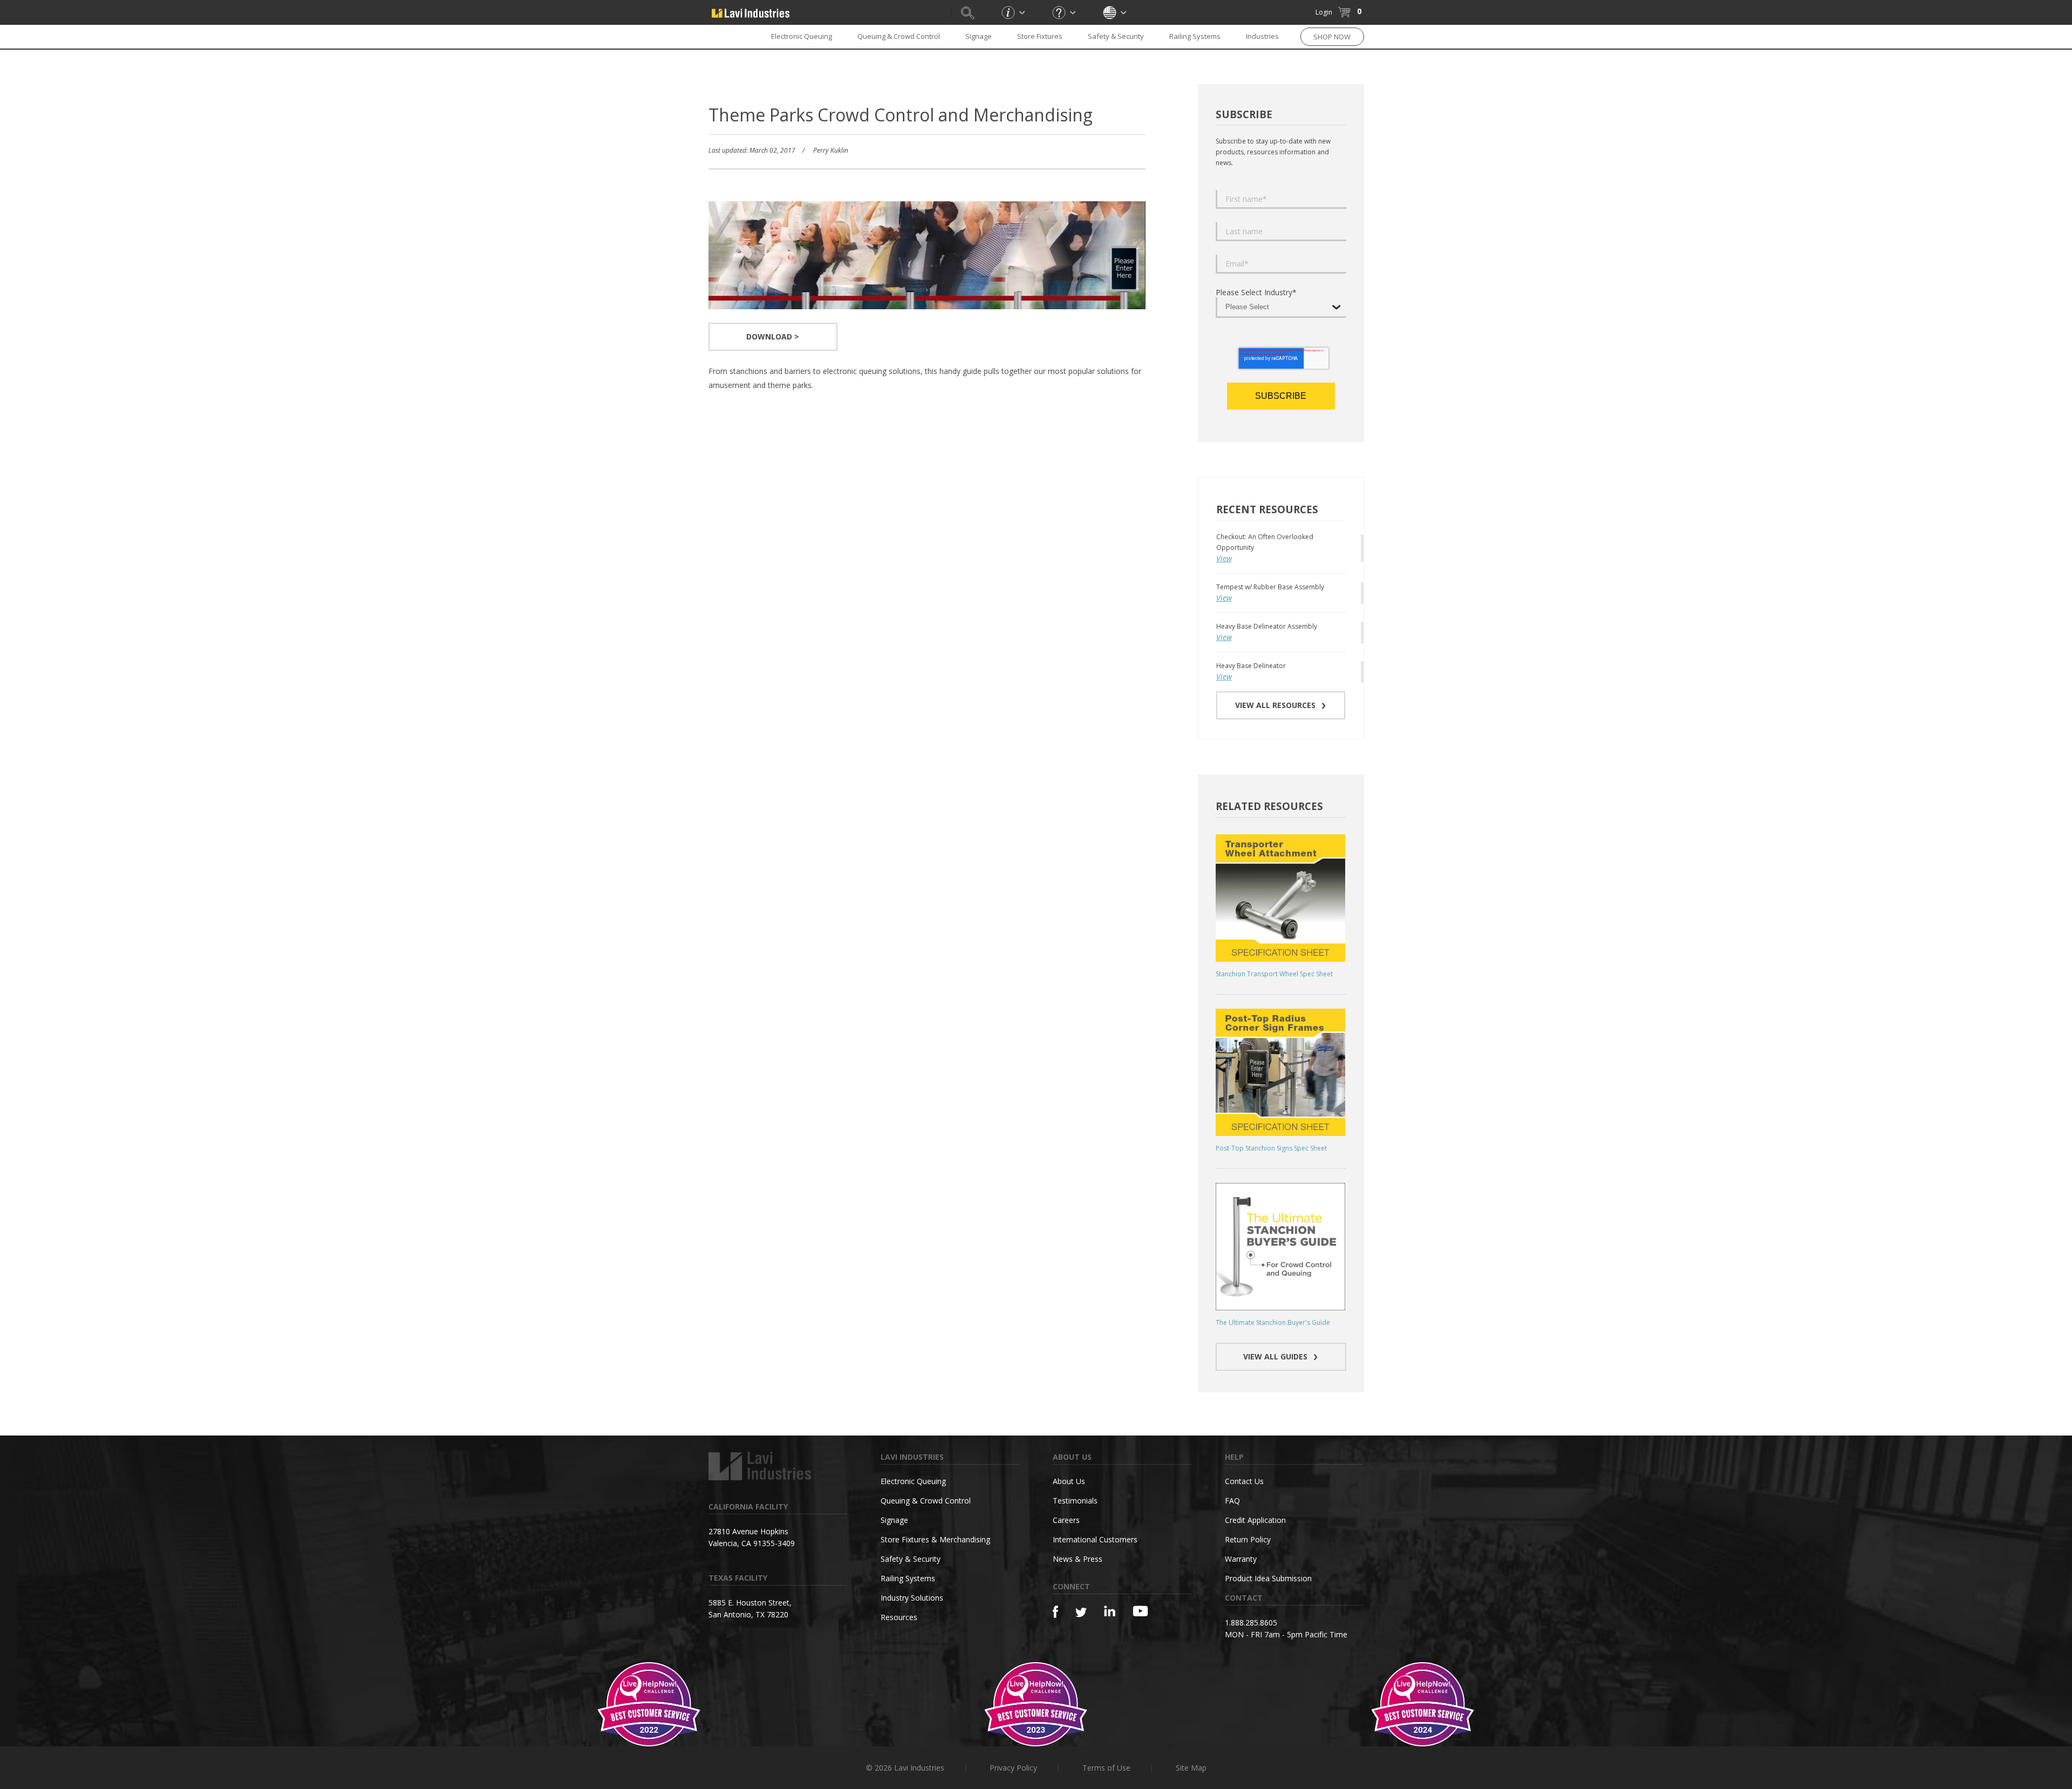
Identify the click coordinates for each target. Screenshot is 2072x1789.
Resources (899, 1617)
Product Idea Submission (1268, 1578)
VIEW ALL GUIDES (1275, 1356)
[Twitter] (1081, 1613)
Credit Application (1255, 1520)
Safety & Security (1116, 36)
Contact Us (1244, 1481)
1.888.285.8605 (1251, 1623)
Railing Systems (1195, 36)
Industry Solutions (912, 1598)
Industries (1262, 36)
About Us (1069, 1481)
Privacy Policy (1013, 1768)
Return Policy (1248, 1539)
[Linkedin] (1110, 1611)
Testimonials (1075, 1501)
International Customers (1095, 1539)
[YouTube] (1140, 1611)
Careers (1066, 1520)
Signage (979, 36)
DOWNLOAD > (773, 336)
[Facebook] (1055, 1612)
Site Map (1191, 1768)
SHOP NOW (1332, 37)
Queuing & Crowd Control (899, 36)
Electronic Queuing (913, 1481)
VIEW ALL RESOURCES (1275, 705)
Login (1324, 12)
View (1224, 558)
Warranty (1241, 1559)
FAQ (1232, 1501)
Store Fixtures (1040, 36)
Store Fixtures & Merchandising (935, 1539)
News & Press (1078, 1559)
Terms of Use (1106, 1768)
